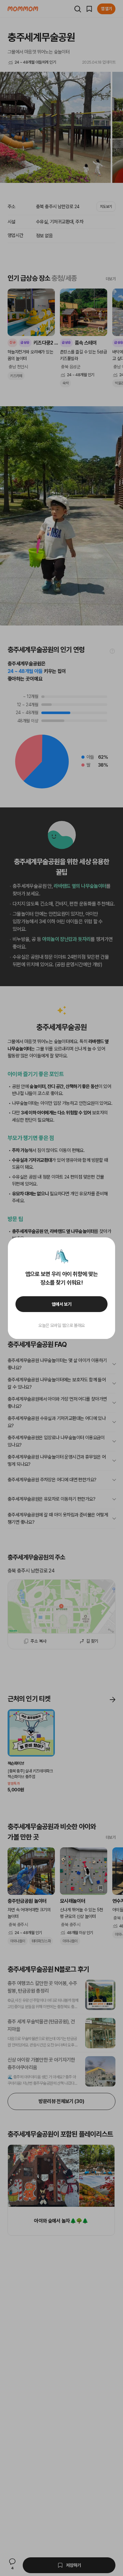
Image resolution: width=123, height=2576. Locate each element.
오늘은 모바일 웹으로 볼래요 (61, 1325)
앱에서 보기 (62, 1304)
